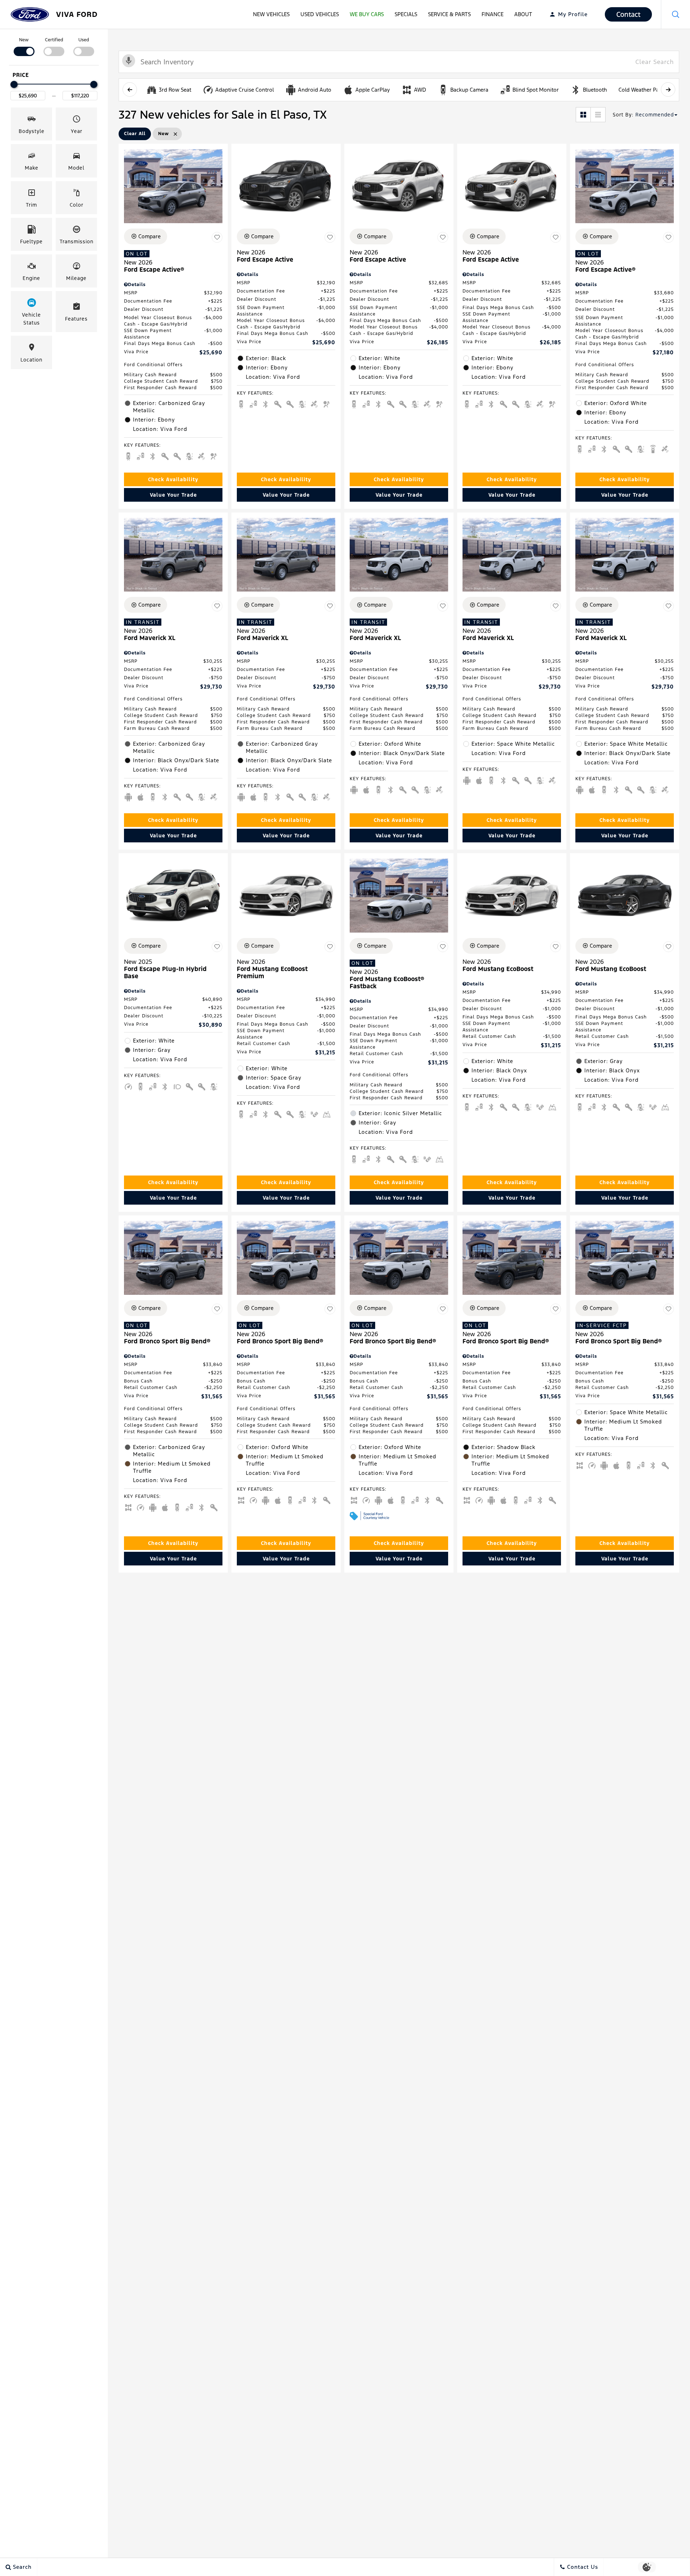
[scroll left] (130, 89)
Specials (406, 14)
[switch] (24, 46)
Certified (54, 40)
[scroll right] (668, 89)
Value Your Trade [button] (173, 495)
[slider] (14, 84)
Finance (493, 14)
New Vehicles (271, 14)
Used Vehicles (320, 14)
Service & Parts (449, 14)
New (24, 40)
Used (84, 40)
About (523, 14)
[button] (676, 14)
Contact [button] (628, 14)
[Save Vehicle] (217, 238)
